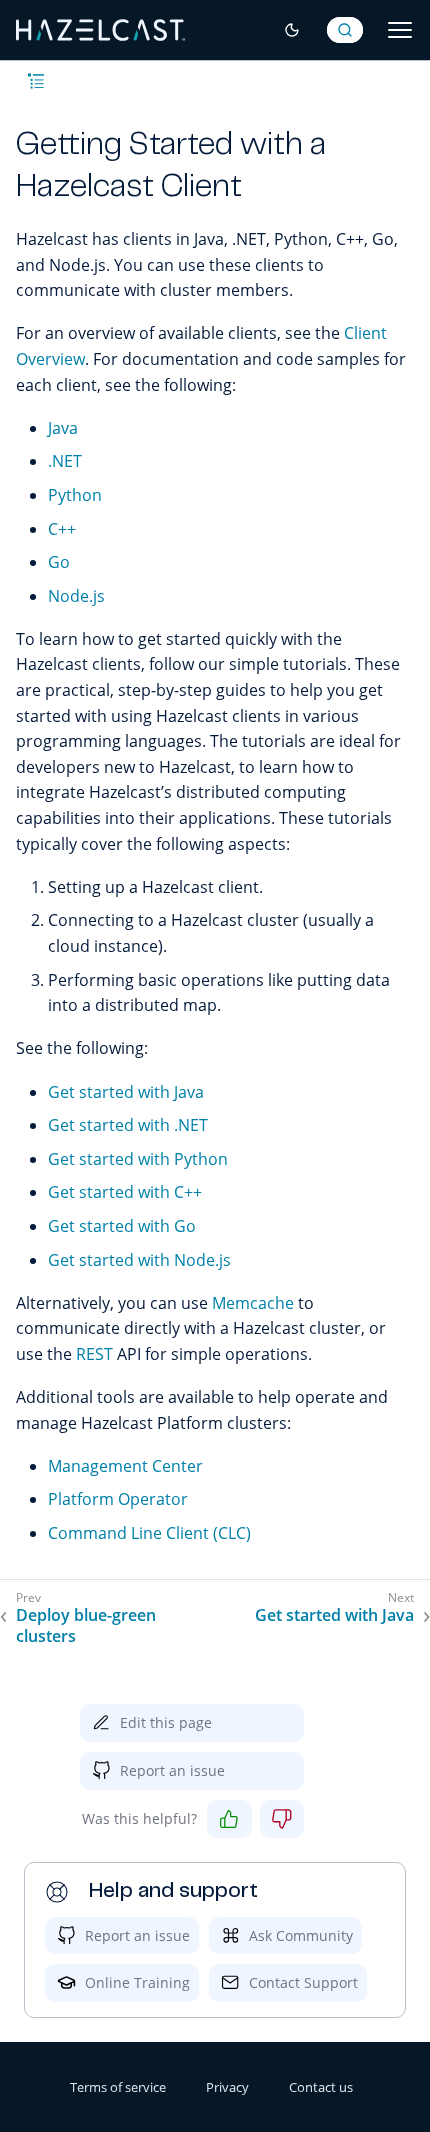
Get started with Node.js (139, 1260)
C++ (62, 529)
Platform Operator (118, 1499)
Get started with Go (122, 1226)
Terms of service (118, 2087)
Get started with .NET (128, 1125)
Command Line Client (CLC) (149, 1533)
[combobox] (345, 30)
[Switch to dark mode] (292, 30)
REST (94, 1354)
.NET (65, 461)
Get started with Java (126, 1092)
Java (63, 428)
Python (75, 495)
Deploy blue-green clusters (86, 1626)
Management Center (125, 1466)
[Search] (345, 30)
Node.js (76, 596)
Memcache (253, 1303)
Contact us (321, 2087)
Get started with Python (138, 1159)
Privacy (227, 2087)
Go (59, 562)
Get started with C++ (125, 1192)
